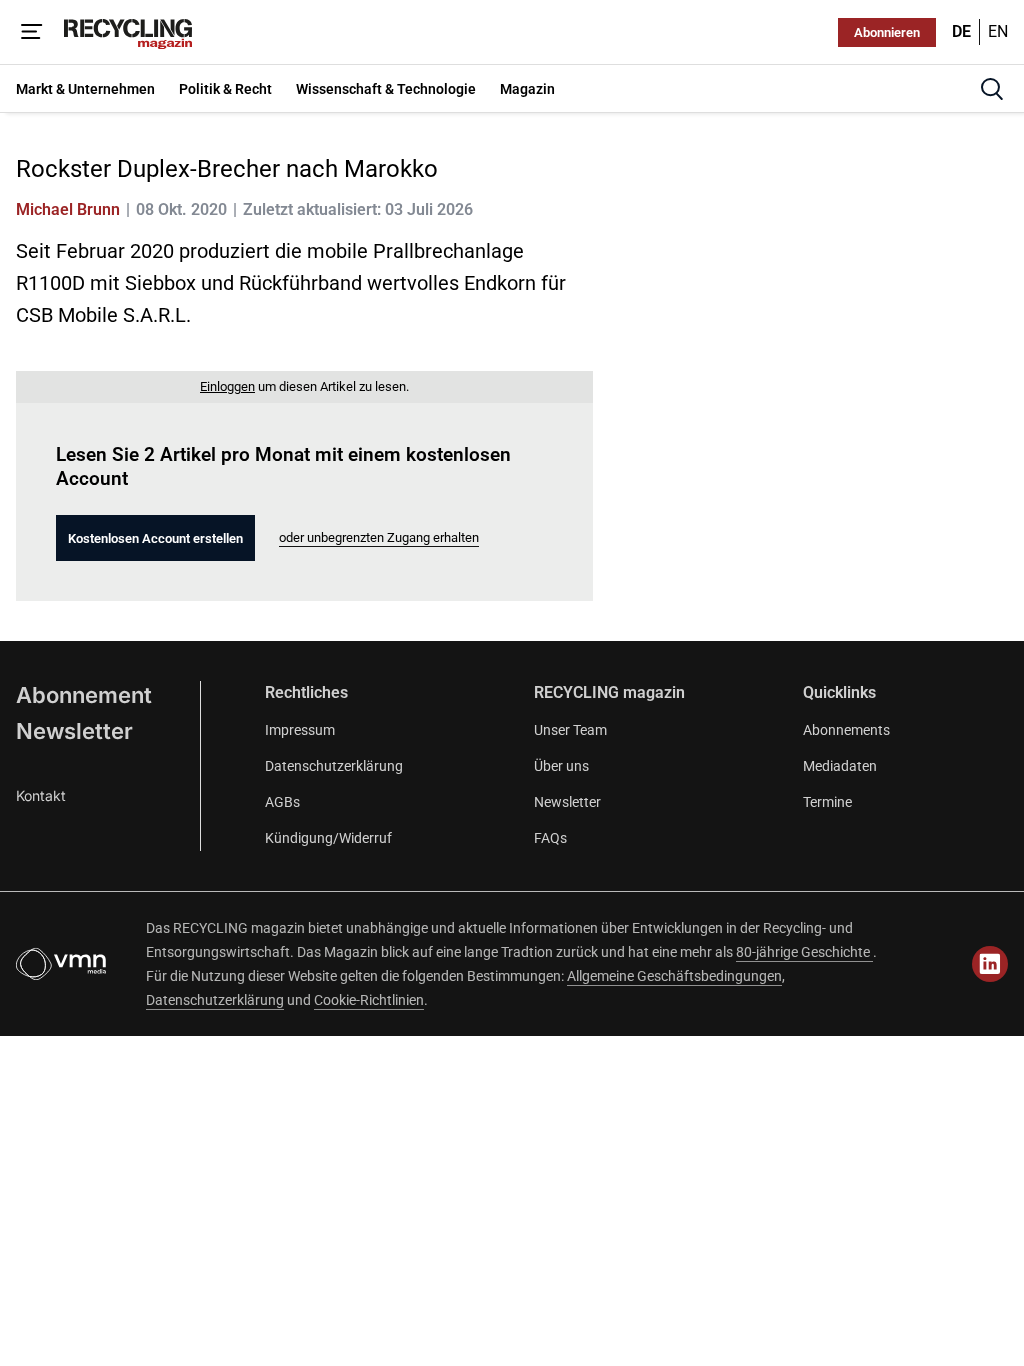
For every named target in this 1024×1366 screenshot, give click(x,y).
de (961, 31)
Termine (827, 802)
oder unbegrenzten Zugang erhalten (379, 537)
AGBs (282, 802)
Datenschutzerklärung (334, 766)
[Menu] (32, 32)
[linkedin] (990, 964)
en (998, 31)
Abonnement (84, 695)
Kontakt (41, 795)
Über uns (561, 766)
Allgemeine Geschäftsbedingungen (674, 976)
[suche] (992, 89)
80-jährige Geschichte (804, 952)
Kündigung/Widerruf (328, 838)
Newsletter (74, 731)
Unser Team (570, 730)
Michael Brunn (68, 209)
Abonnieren (887, 32)
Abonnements (846, 730)
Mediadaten (840, 766)
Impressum (300, 730)
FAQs (550, 838)
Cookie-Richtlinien (369, 1000)
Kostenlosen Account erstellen (155, 538)
